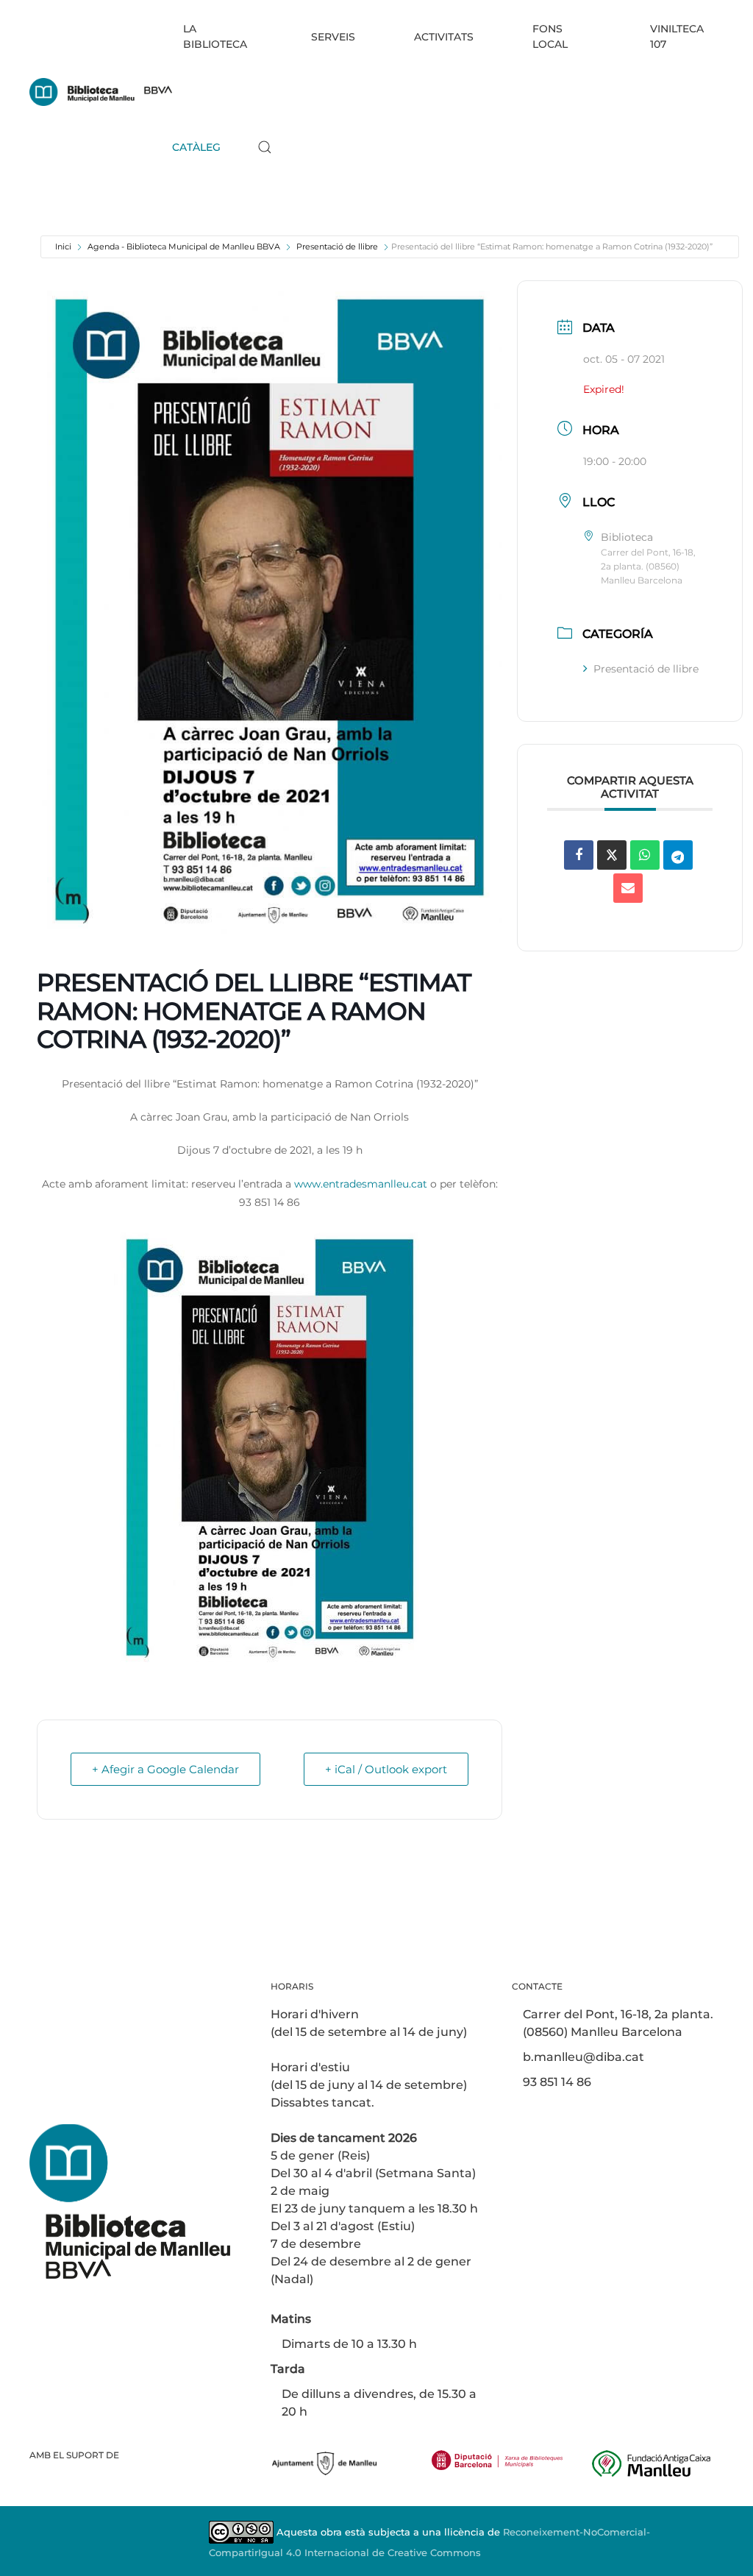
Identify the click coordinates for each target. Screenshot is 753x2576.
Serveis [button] (333, 37)
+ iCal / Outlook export (386, 1769)
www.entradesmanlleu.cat (361, 1184)
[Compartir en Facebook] (579, 855)
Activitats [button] (444, 37)
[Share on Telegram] (678, 855)
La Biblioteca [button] (215, 36)
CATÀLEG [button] (196, 147)
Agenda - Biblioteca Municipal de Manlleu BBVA (184, 246)
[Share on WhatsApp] (645, 855)
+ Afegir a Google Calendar (165, 1769)
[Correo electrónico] (628, 888)
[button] (265, 147)
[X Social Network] (612, 855)
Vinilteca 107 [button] (677, 36)
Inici (63, 246)
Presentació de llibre (337, 246)
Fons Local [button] (550, 36)
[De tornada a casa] (101, 92)
